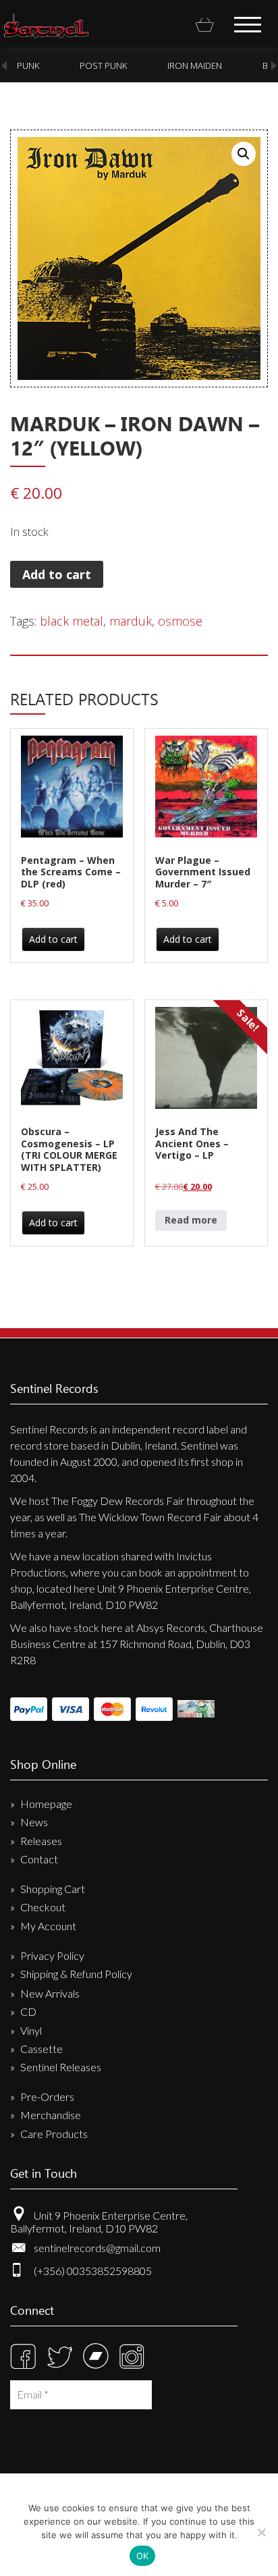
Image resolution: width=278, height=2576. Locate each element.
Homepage (46, 1804)
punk (28, 65)
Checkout (43, 1907)
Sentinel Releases (61, 2067)
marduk (131, 621)
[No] (261, 2532)
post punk (103, 65)
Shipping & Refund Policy (76, 1974)
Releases (41, 1841)
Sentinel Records (46, 26)
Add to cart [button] (53, 939)
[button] (244, 154)
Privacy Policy (52, 1955)
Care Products (54, 2134)
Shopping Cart (53, 1889)
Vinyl (31, 2030)
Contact (39, 1859)
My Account (48, 1926)
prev (4, 66)
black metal (72, 621)
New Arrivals (50, 1993)
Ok (143, 2556)
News (34, 1822)
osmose (180, 621)
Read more (191, 1220)
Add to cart (57, 574)
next (274, 66)
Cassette (41, 2049)
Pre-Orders (47, 2097)
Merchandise (51, 2115)
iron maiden (195, 65)
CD (28, 2011)
